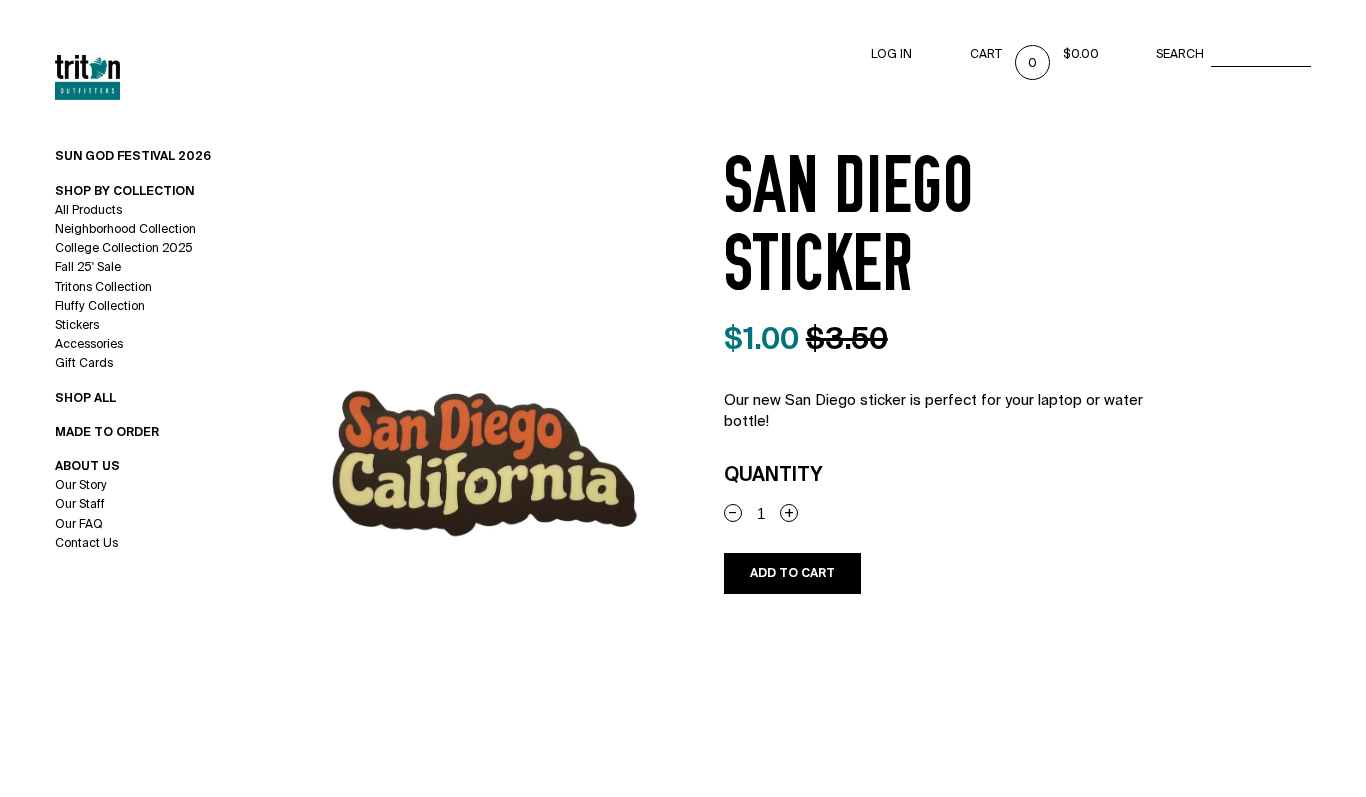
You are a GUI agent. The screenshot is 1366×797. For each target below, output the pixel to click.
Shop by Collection (124, 191)
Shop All (85, 398)
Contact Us (86, 543)
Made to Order (107, 432)
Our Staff (80, 504)
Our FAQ (79, 524)
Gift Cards (84, 363)
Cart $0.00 (1034, 54)
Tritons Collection (103, 287)
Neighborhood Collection (125, 229)
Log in (891, 54)
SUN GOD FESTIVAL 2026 (133, 156)
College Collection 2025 (124, 248)
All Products (88, 210)
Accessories (89, 344)
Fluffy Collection (100, 306)
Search (1180, 54)
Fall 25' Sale (88, 267)
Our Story (81, 485)
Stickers (77, 325)
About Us (87, 466)
